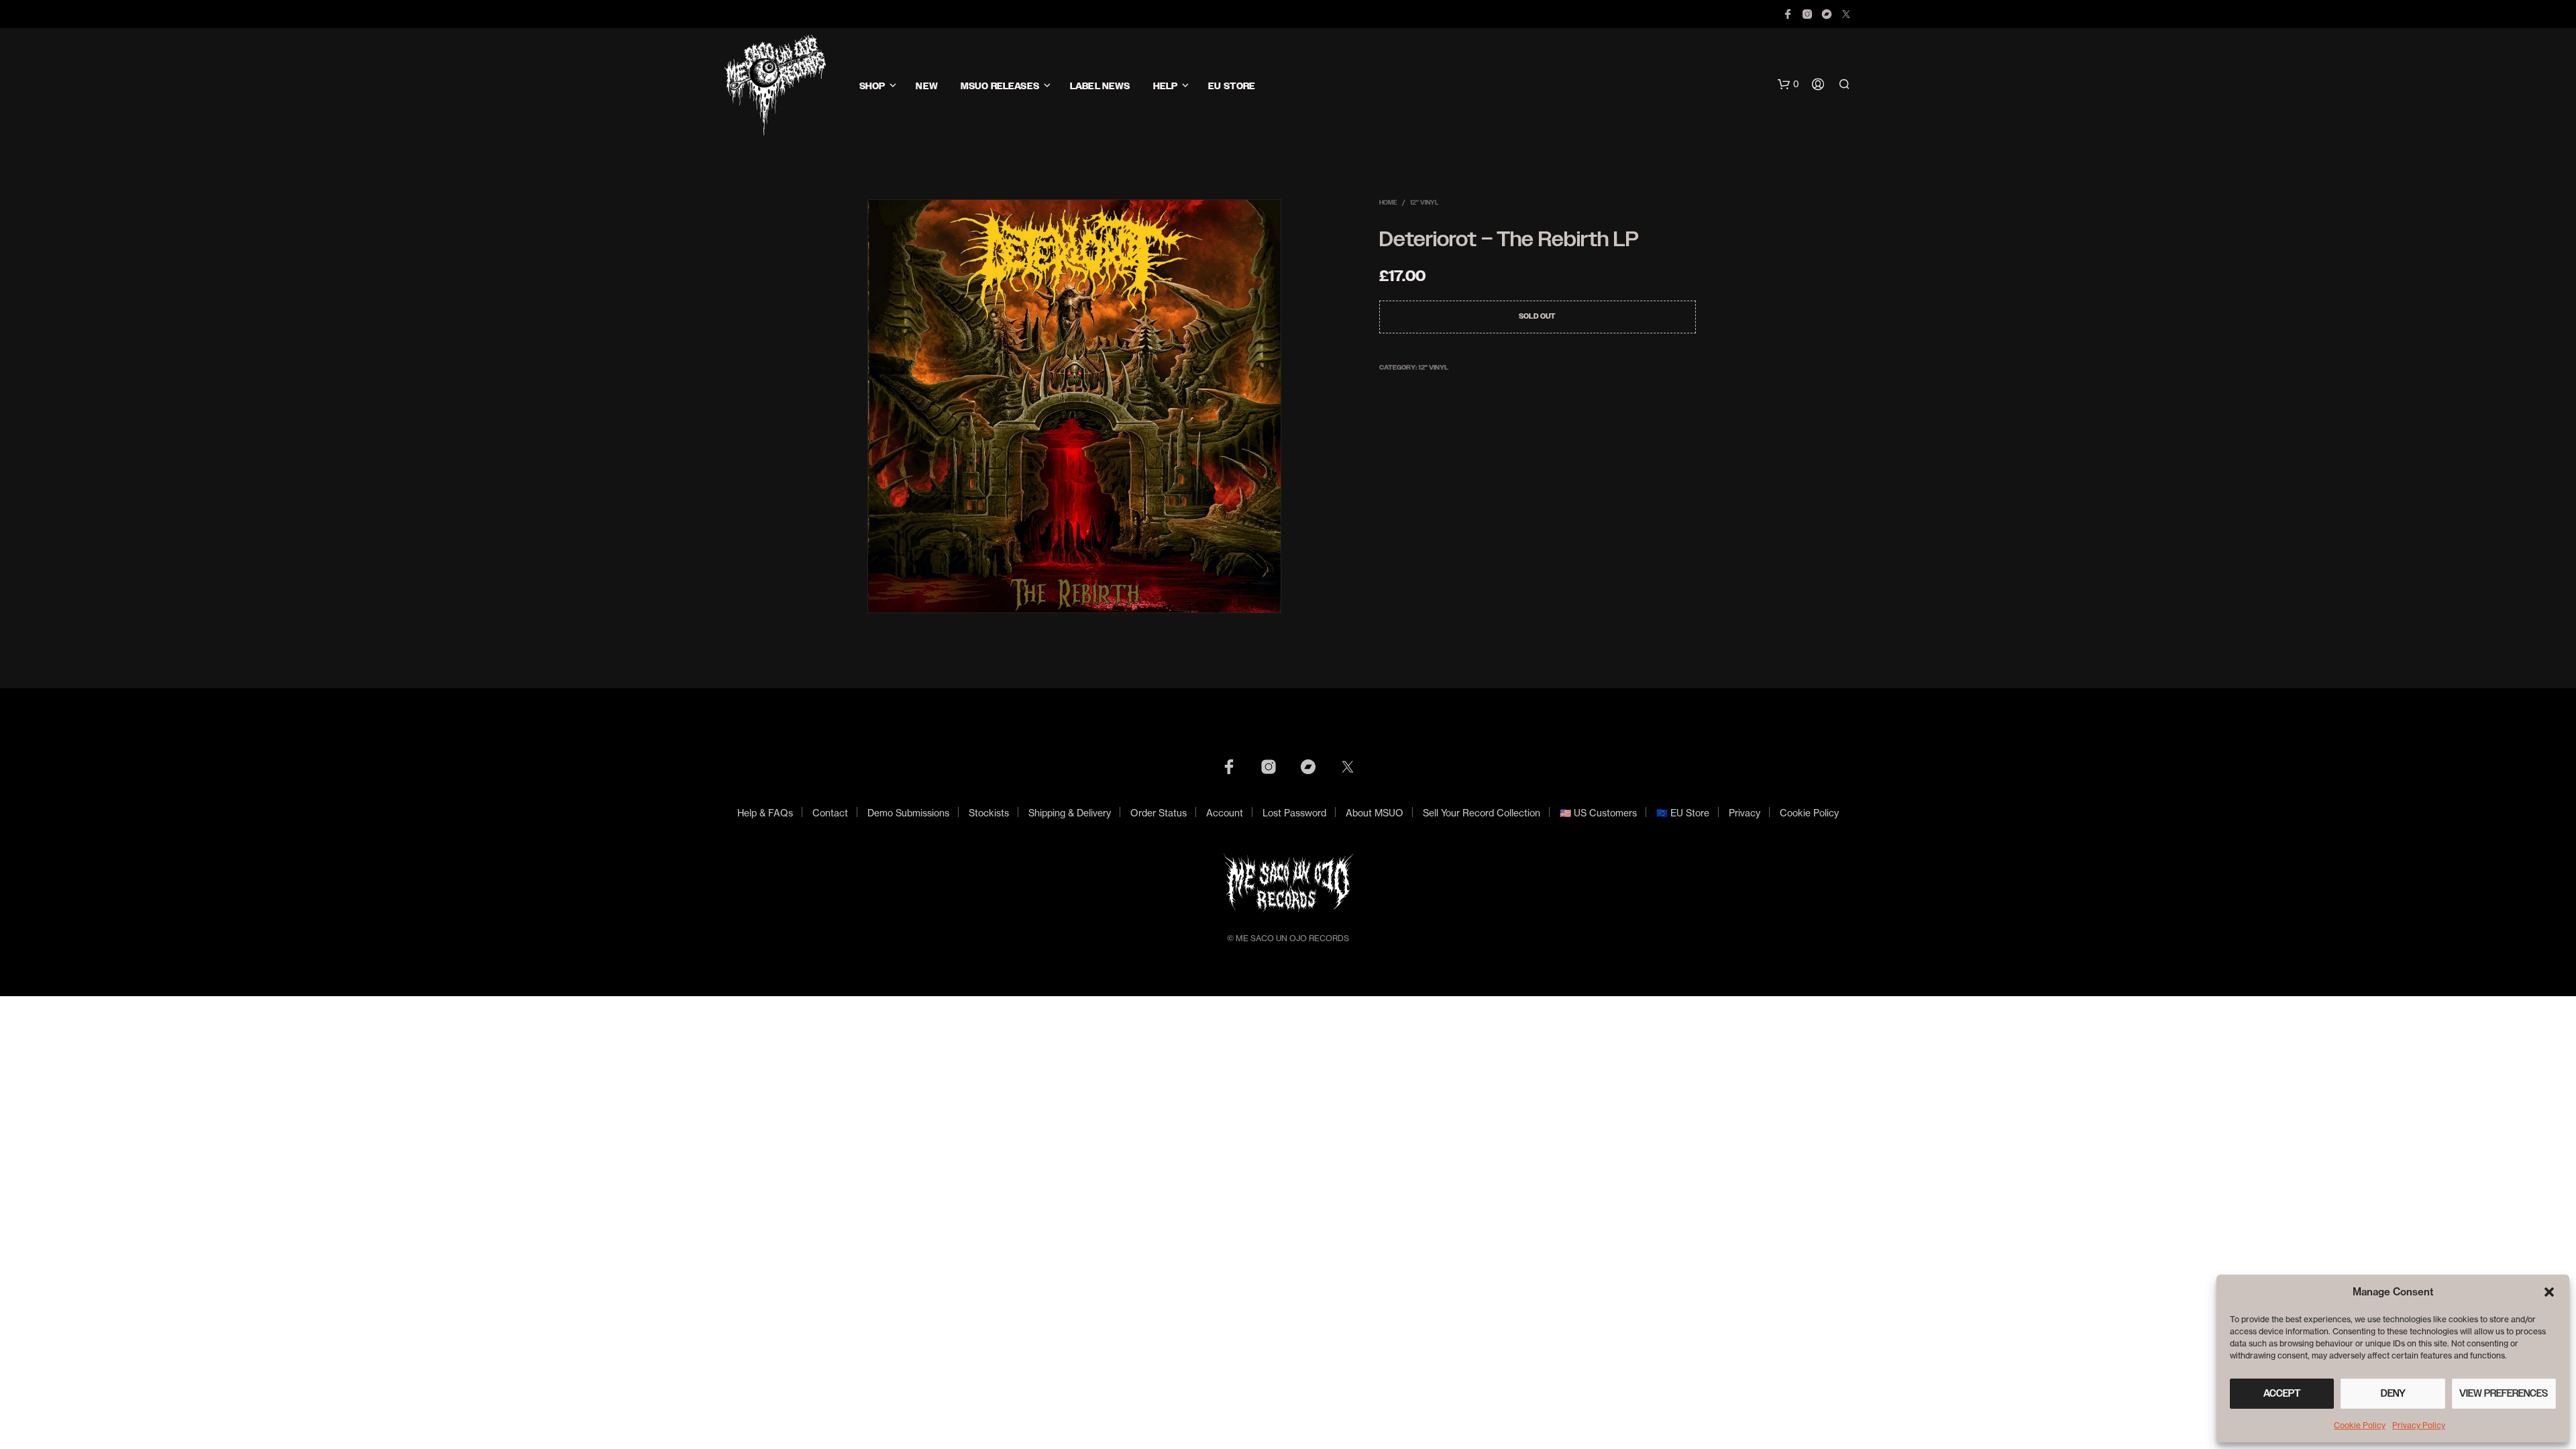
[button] (2549, 1292)
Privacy (1745, 813)
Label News (1100, 86)
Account (1225, 813)
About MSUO (1375, 813)
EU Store (1232, 86)
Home (1388, 202)
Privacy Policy (2419, 1425)
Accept (2282, 1393)
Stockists (989, 813)
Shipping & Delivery (1070, 813)
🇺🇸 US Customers (1598, 813)
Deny (2393, 1393)
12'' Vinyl (1425, 202)
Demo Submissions (908, 813)
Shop (872, 86)
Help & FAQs (765, 813)
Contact (830, 813)
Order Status (1159, 813)
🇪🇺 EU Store (1683, 813)
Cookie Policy (2360, 1425)
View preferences (2504, 1393)
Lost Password (1294, 813)
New (926, 86)
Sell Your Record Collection (1482, 813)
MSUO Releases (1000, 86)
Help (1166, 86)
